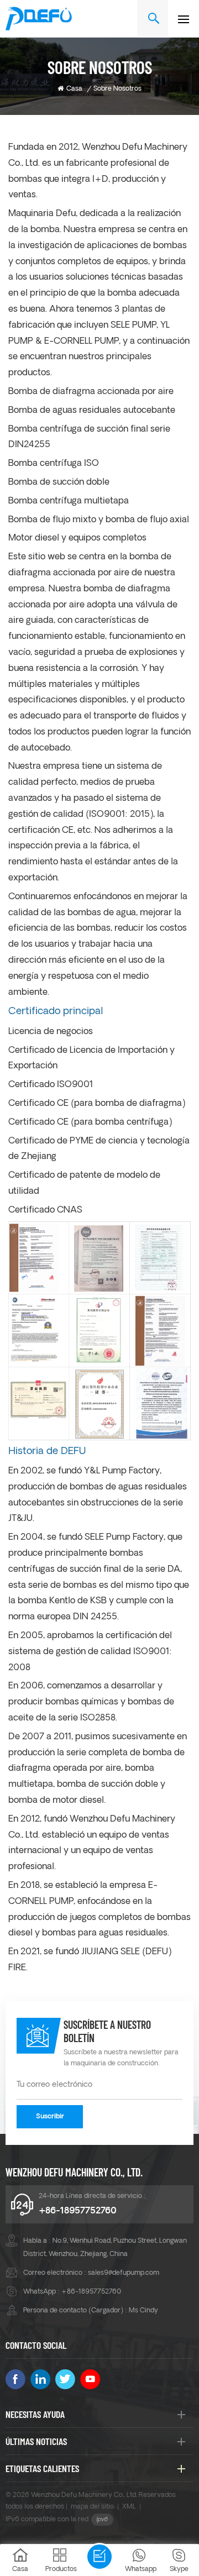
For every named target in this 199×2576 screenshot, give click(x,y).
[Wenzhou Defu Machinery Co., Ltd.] (39, 19)
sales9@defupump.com (124, 2273)
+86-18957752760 (78, 2211)
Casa (74, 89)
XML (129, 2507)
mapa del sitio (92, 2507)
